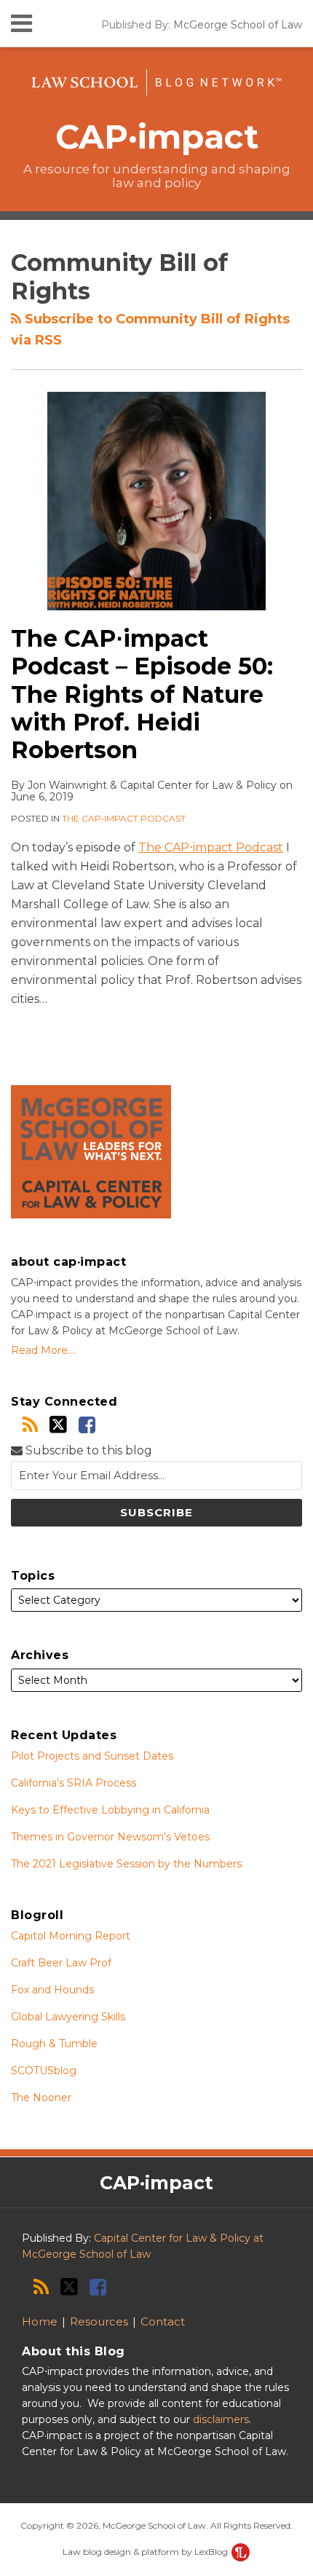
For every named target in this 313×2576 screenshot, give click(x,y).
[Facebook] (87, 1425)
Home (40, 2321)
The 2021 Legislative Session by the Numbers (126, 1864)
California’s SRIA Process (74, 1783)
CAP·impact (157, 137)
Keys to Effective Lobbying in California (110, 1810)
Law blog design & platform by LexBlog (146, 2552)
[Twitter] (58, 1425)
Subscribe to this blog (87, 1450)
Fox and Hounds (52, 1990)
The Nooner (41, 2098)
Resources (99, 2321)
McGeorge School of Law (238, 25)
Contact (163, 2321)
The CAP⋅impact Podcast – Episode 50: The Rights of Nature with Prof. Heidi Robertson (142, 694)
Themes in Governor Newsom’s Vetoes (110, 1837)
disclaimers (221, 2419)
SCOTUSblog (44, 2071)
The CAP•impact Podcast (124, 818)
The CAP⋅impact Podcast (211, 847)
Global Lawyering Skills (68, 2017)
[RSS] (30, 1425)
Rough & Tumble (54, 2044)
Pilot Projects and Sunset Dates (92, 1756)
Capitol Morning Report (71, 1936)
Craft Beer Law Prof (61, 1963)
